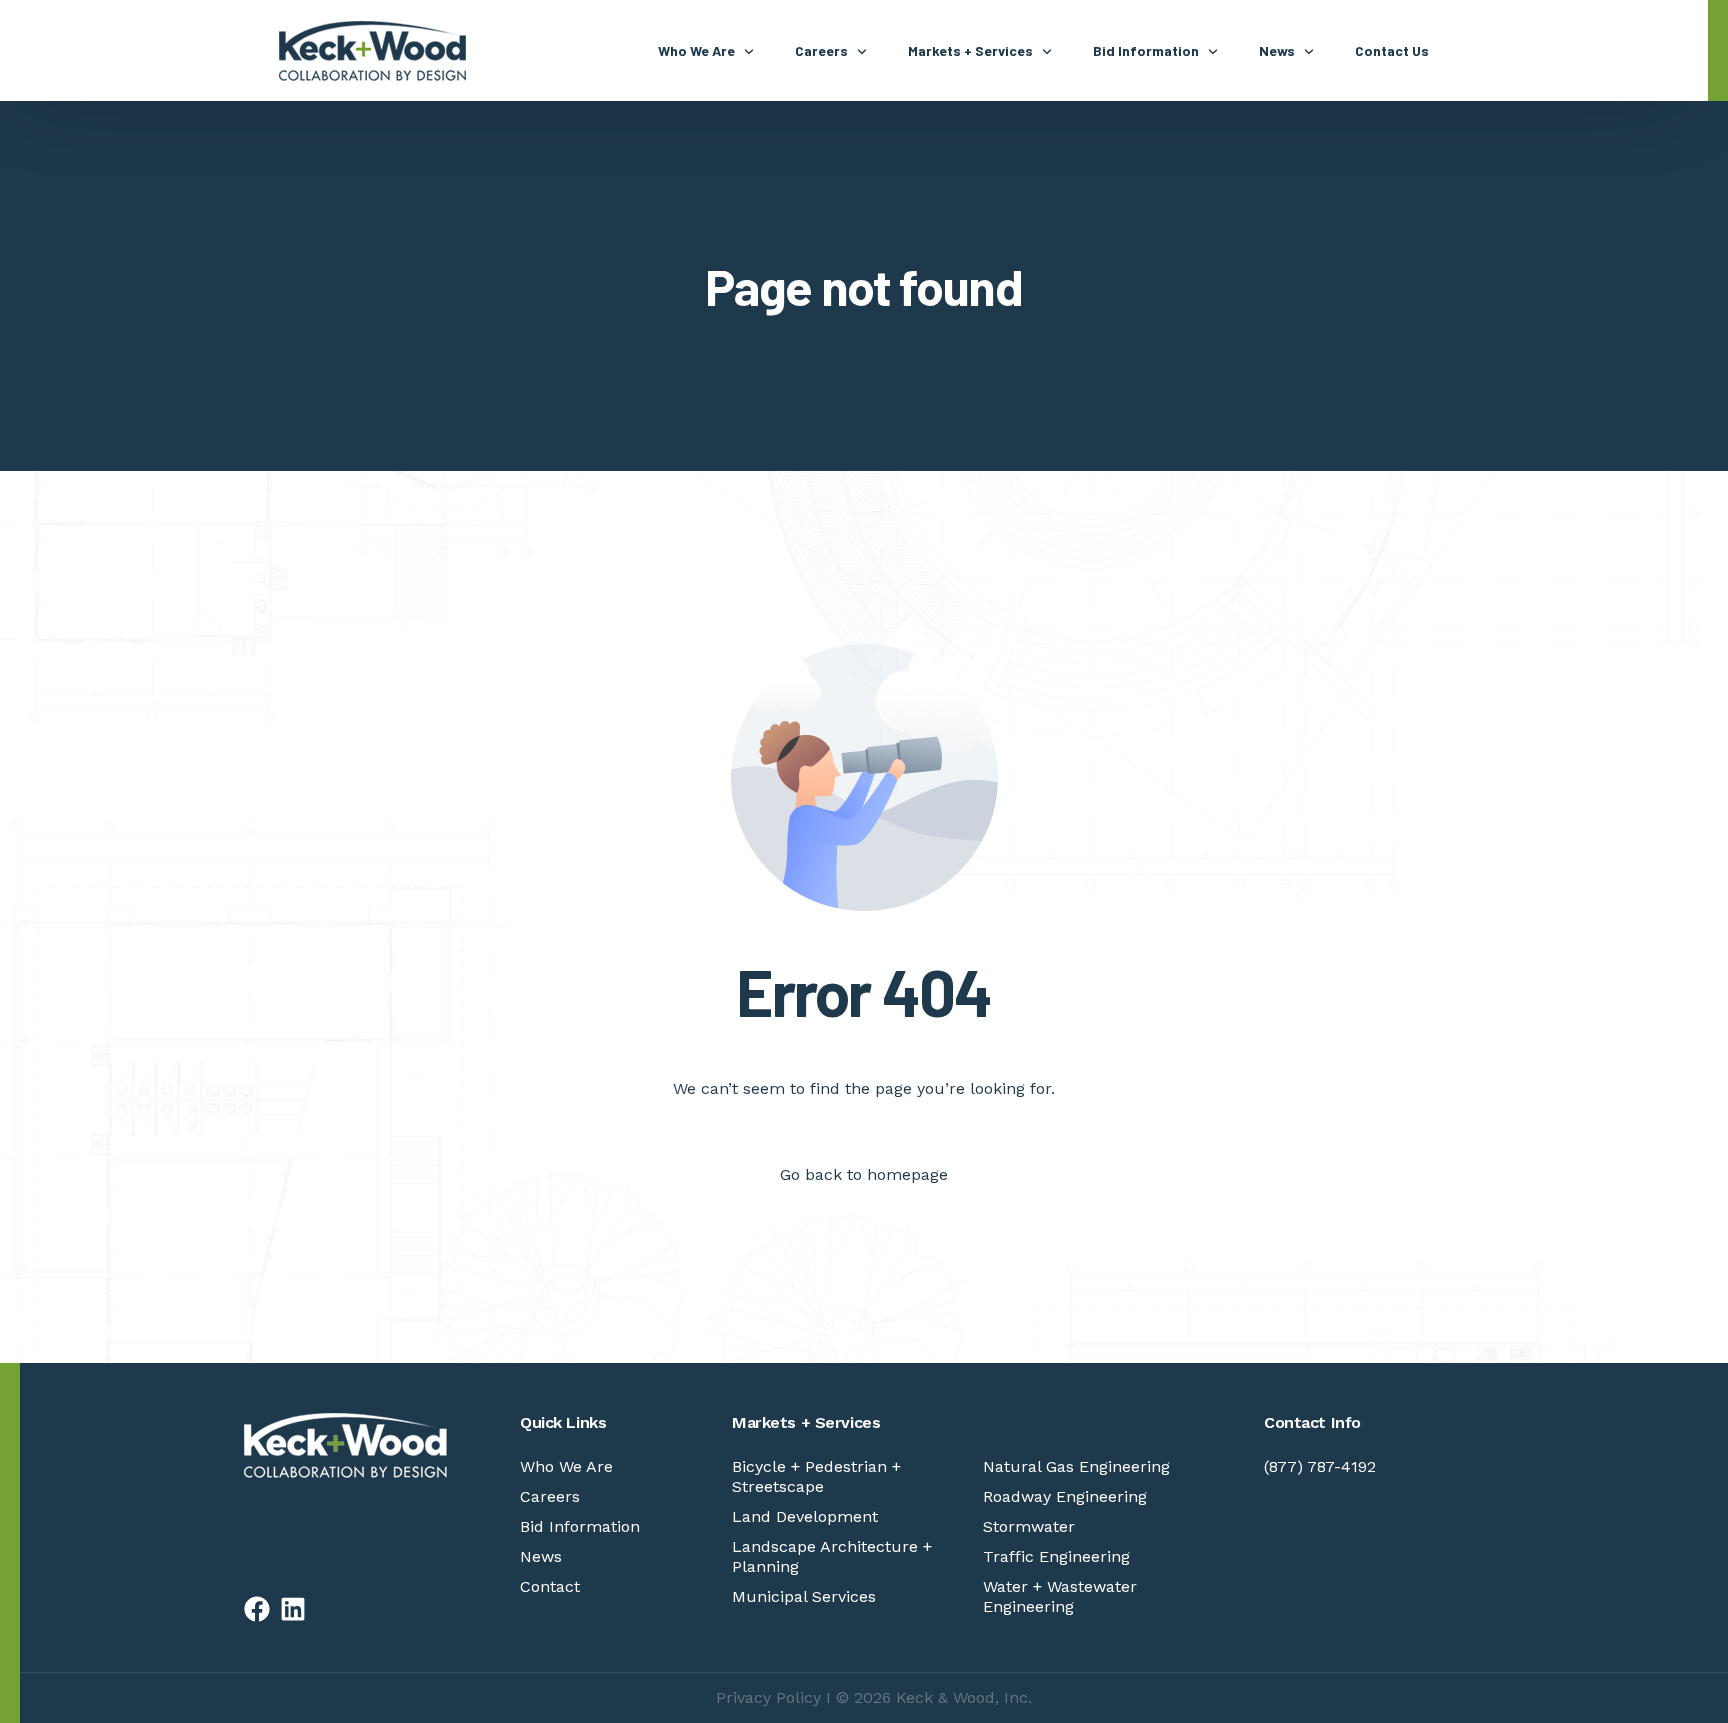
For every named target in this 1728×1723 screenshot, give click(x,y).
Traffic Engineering (1056, 1556)
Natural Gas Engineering (1076, 1466)
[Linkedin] (293, 1609)
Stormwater (1029, 1526)
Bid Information (580, 1526)
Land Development (805, 1516)
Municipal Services (804, 1596)
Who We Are (566, 1466)
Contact (550, 1586)
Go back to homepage (864, 1174)
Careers (550, 1496)
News (541, 1556)
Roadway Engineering (1065, 1496)
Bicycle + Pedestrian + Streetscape (816, 1476)
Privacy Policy (768, 1697)
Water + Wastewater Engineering (1060, 1596)
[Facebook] (257, 1609)
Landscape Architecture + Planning (832, 1556)
